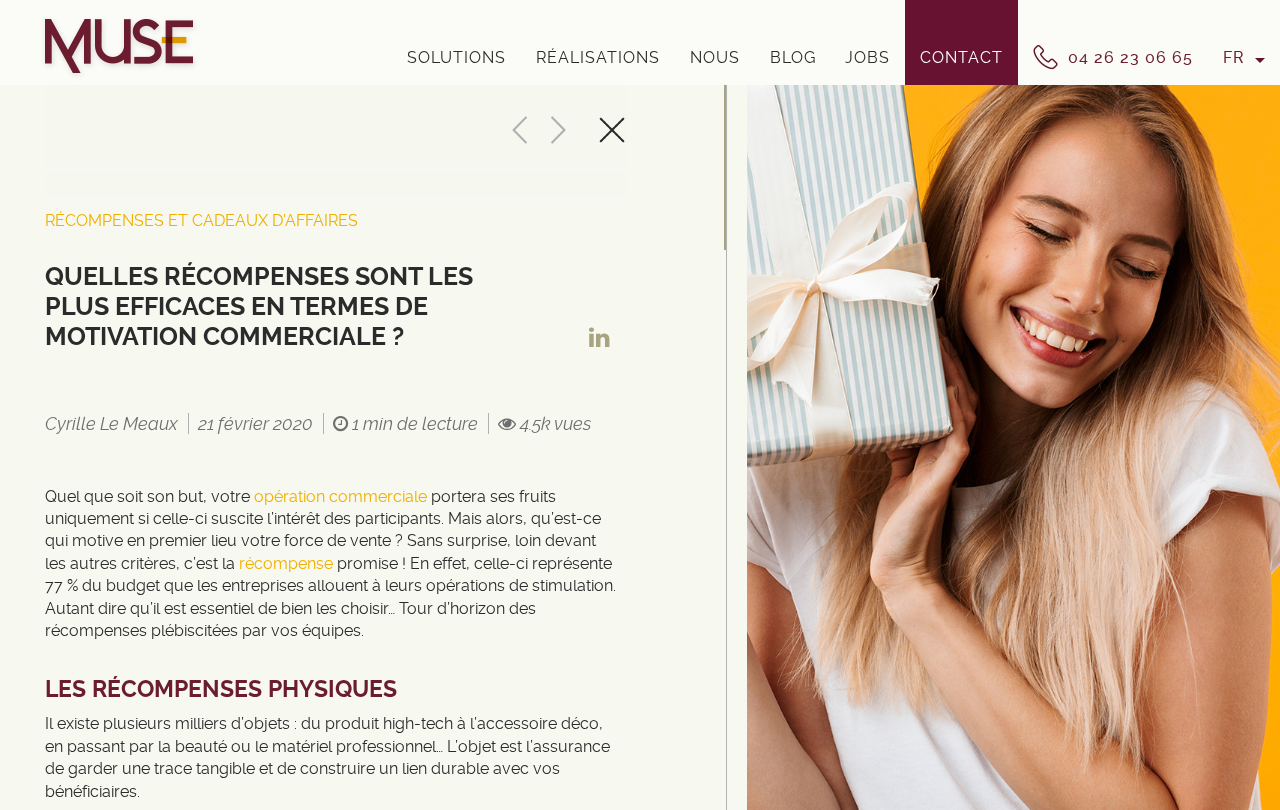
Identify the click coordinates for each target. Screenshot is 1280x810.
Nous (715, 57)
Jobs (867, 57)
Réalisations (598, 57)
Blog (793, 57)
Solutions (456, 57)
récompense (288, 563)
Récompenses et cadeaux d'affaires (201, 220)
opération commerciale (340, 496)
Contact (961, 57)
